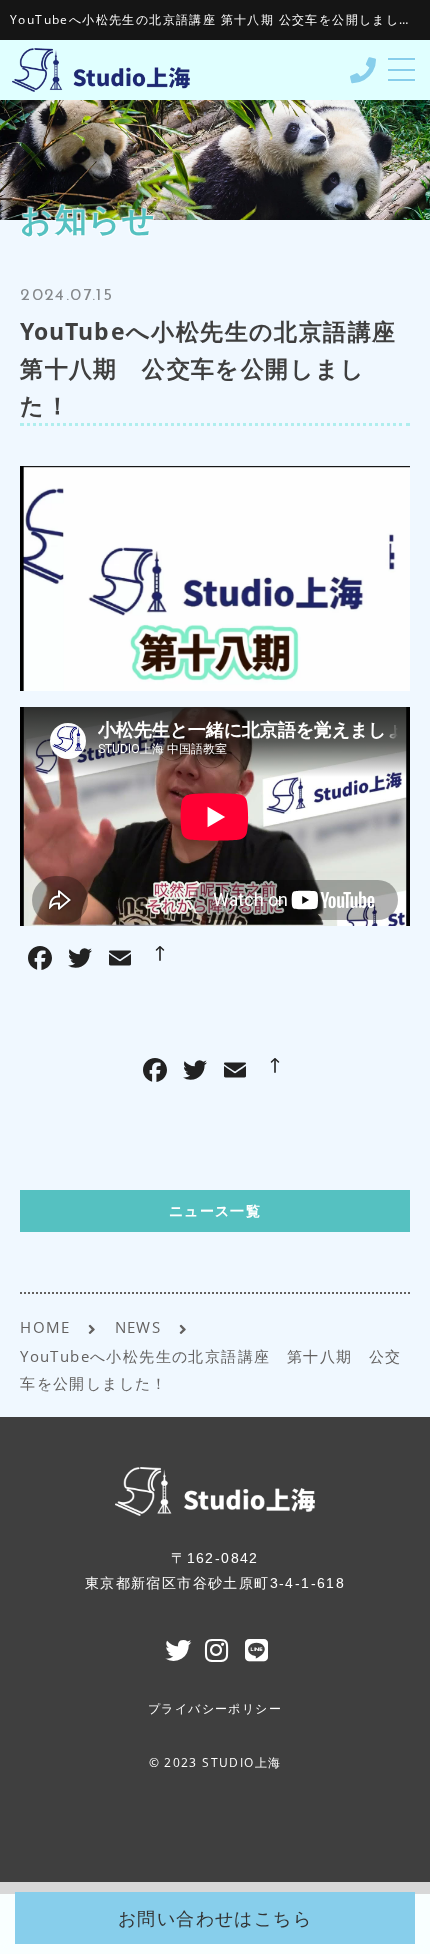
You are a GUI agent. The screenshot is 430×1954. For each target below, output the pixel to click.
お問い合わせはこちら (215, 1918)
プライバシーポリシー (215, 1709)
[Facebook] (155, 1072)
